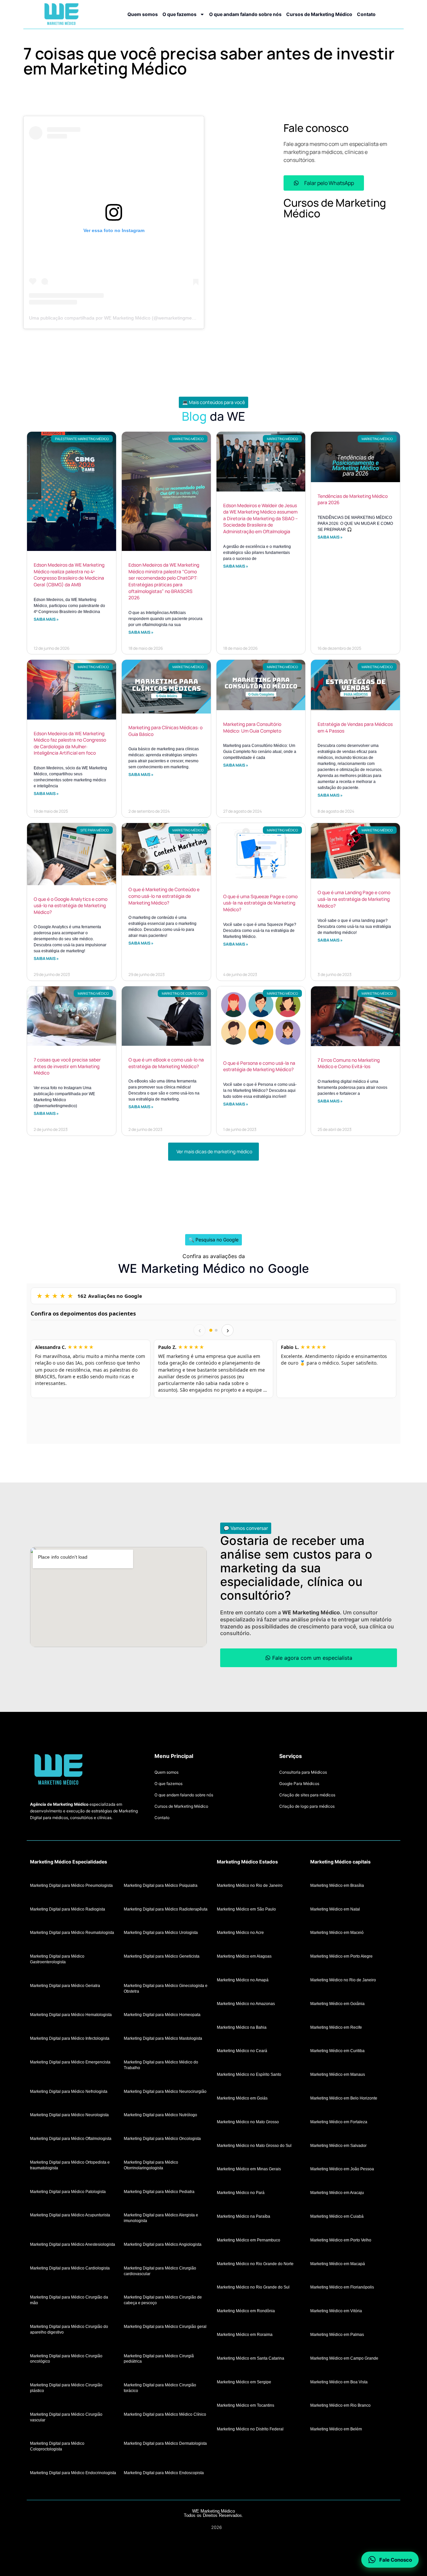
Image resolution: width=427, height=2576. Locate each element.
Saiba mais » (46, 619)
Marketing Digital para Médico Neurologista (69, 2115)
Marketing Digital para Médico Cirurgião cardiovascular (160, 2271)
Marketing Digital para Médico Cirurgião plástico (66, 2388)
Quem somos (143, 14)
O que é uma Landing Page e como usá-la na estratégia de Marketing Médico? (354, 899)
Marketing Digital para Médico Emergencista (70, 2062)
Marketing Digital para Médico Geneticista (162, 1956)
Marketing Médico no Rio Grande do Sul (253, 2287)
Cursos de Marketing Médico (319, 14)
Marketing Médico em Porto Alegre (341, 1956)
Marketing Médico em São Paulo (246, 1909)
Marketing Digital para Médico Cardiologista (70, 2268)
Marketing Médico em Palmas (337, 2334)
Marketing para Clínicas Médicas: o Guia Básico (165, 731)
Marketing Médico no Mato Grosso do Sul (254, 2145)
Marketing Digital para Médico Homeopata (162, 2015)
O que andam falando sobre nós (245, 14)
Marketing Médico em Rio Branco (340, 2405)
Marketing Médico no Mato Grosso (248, 2122)
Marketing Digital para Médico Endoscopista (164, 2472)
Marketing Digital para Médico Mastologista (163, 2038)
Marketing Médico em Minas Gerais (249, 2169)
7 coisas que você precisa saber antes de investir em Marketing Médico (67, 1066)
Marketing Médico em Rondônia (246, 2311)
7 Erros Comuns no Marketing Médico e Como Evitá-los (349, 1063)
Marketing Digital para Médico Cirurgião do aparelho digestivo (69, 2329)
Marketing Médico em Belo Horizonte (344, 2098)
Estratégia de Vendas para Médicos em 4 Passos (355, 727)
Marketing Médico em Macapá (338, 2263)
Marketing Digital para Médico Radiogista (68, 1909)
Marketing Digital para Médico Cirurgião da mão (69, 2300)
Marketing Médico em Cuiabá (337, 2216)
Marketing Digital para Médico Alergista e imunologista (161, 2218)
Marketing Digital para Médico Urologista (161, 1933)
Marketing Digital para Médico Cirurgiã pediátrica (159, 2358)
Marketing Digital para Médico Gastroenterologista (57, 1959)
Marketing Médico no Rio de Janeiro (250, 1885)
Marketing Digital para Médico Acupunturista (70, 2215)
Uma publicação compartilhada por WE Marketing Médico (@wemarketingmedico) (116, 318)
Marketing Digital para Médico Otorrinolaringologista (151, 2165)
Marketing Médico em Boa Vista (339, 2382)
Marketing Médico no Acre (240, 1933)
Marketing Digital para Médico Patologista (68, 2191)
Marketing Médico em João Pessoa (342, 2169)
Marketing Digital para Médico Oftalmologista (71, 2139)
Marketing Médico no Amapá (243, 1980)
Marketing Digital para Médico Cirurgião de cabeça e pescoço (163, 2300)
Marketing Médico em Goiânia (337, 2003)
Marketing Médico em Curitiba (337, 2051)
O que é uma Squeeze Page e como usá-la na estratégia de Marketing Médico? (260, 903)
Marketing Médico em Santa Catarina (251, 2358)
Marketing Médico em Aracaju (337, 2193)
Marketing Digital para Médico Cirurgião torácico (160, 2388)
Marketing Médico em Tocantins (246, 2405)
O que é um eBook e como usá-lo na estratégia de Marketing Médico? (166, 1063)
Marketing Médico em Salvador (338, 2145)
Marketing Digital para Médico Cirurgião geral (165, 2326)
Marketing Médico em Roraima (245, 2334)
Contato (366, 14)
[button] (213, 402)
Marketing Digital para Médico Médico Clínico (165, 2414)
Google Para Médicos (299, 1784)
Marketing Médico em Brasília (337, 1885)
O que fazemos (179, 14)
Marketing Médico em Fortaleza (339, 2122)
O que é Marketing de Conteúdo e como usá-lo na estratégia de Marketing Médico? (164, 896)
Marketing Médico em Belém (336, 2429)
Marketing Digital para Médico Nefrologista (69, 2091)
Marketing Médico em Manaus (338, 2074)
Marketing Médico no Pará (241, 2193)
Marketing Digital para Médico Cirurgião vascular (66, 2417)
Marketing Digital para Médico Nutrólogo (160, 2115)
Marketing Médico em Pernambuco (249, 2240)
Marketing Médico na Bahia (242, 2027)
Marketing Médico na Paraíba (244, 2216)
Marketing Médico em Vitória (336, 2311)
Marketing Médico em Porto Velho (341, 2240)
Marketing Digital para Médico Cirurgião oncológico (66, 2358)
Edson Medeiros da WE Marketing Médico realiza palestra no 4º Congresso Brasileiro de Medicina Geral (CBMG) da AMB (69, 575)
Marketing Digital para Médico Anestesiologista (73, 2244)
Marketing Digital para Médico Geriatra (65, 1985)
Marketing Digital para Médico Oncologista (162, 2139)
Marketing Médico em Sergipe (244, 2382)
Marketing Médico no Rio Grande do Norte (255, 2263)
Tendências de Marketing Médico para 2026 (353, 499)
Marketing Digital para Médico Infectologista (70, 2038)
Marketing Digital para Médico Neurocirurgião (165, 2091)
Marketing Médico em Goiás (242, 2098)
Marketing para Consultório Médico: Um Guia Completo (252, 727)
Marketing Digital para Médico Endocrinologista (73, 2472)
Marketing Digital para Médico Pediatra (159, 2191)
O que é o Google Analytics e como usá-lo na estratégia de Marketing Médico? (71, 906)
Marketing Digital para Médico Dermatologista (165, 2443)
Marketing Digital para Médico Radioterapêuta (166, 1909)
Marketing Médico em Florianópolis (342, 2287)
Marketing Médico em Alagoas (244, 1956)
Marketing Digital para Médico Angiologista (163, 2244)
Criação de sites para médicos (307, 1795)
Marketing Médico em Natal (335, 1909)
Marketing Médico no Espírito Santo (249, 2074)
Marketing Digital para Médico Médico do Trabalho (161, 2065)
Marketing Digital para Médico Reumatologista (72, 1933)
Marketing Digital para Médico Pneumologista (71, 1885)
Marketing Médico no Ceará (242, 2051)
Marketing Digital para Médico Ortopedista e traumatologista (70, 2165)
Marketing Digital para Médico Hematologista (71, 2015)
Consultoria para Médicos (303, 1772)
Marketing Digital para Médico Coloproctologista (57, 2446)
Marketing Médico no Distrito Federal (250, 2429)
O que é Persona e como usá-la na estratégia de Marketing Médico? (259, 1066)
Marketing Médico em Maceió (337, 1933)
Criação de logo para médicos (307, 1806)
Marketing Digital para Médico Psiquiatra (161, 1885)
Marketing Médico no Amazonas (246, 2003)
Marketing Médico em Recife (336, 2027)
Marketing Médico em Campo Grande (344, 2358)
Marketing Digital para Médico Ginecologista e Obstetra (166, 1988)
